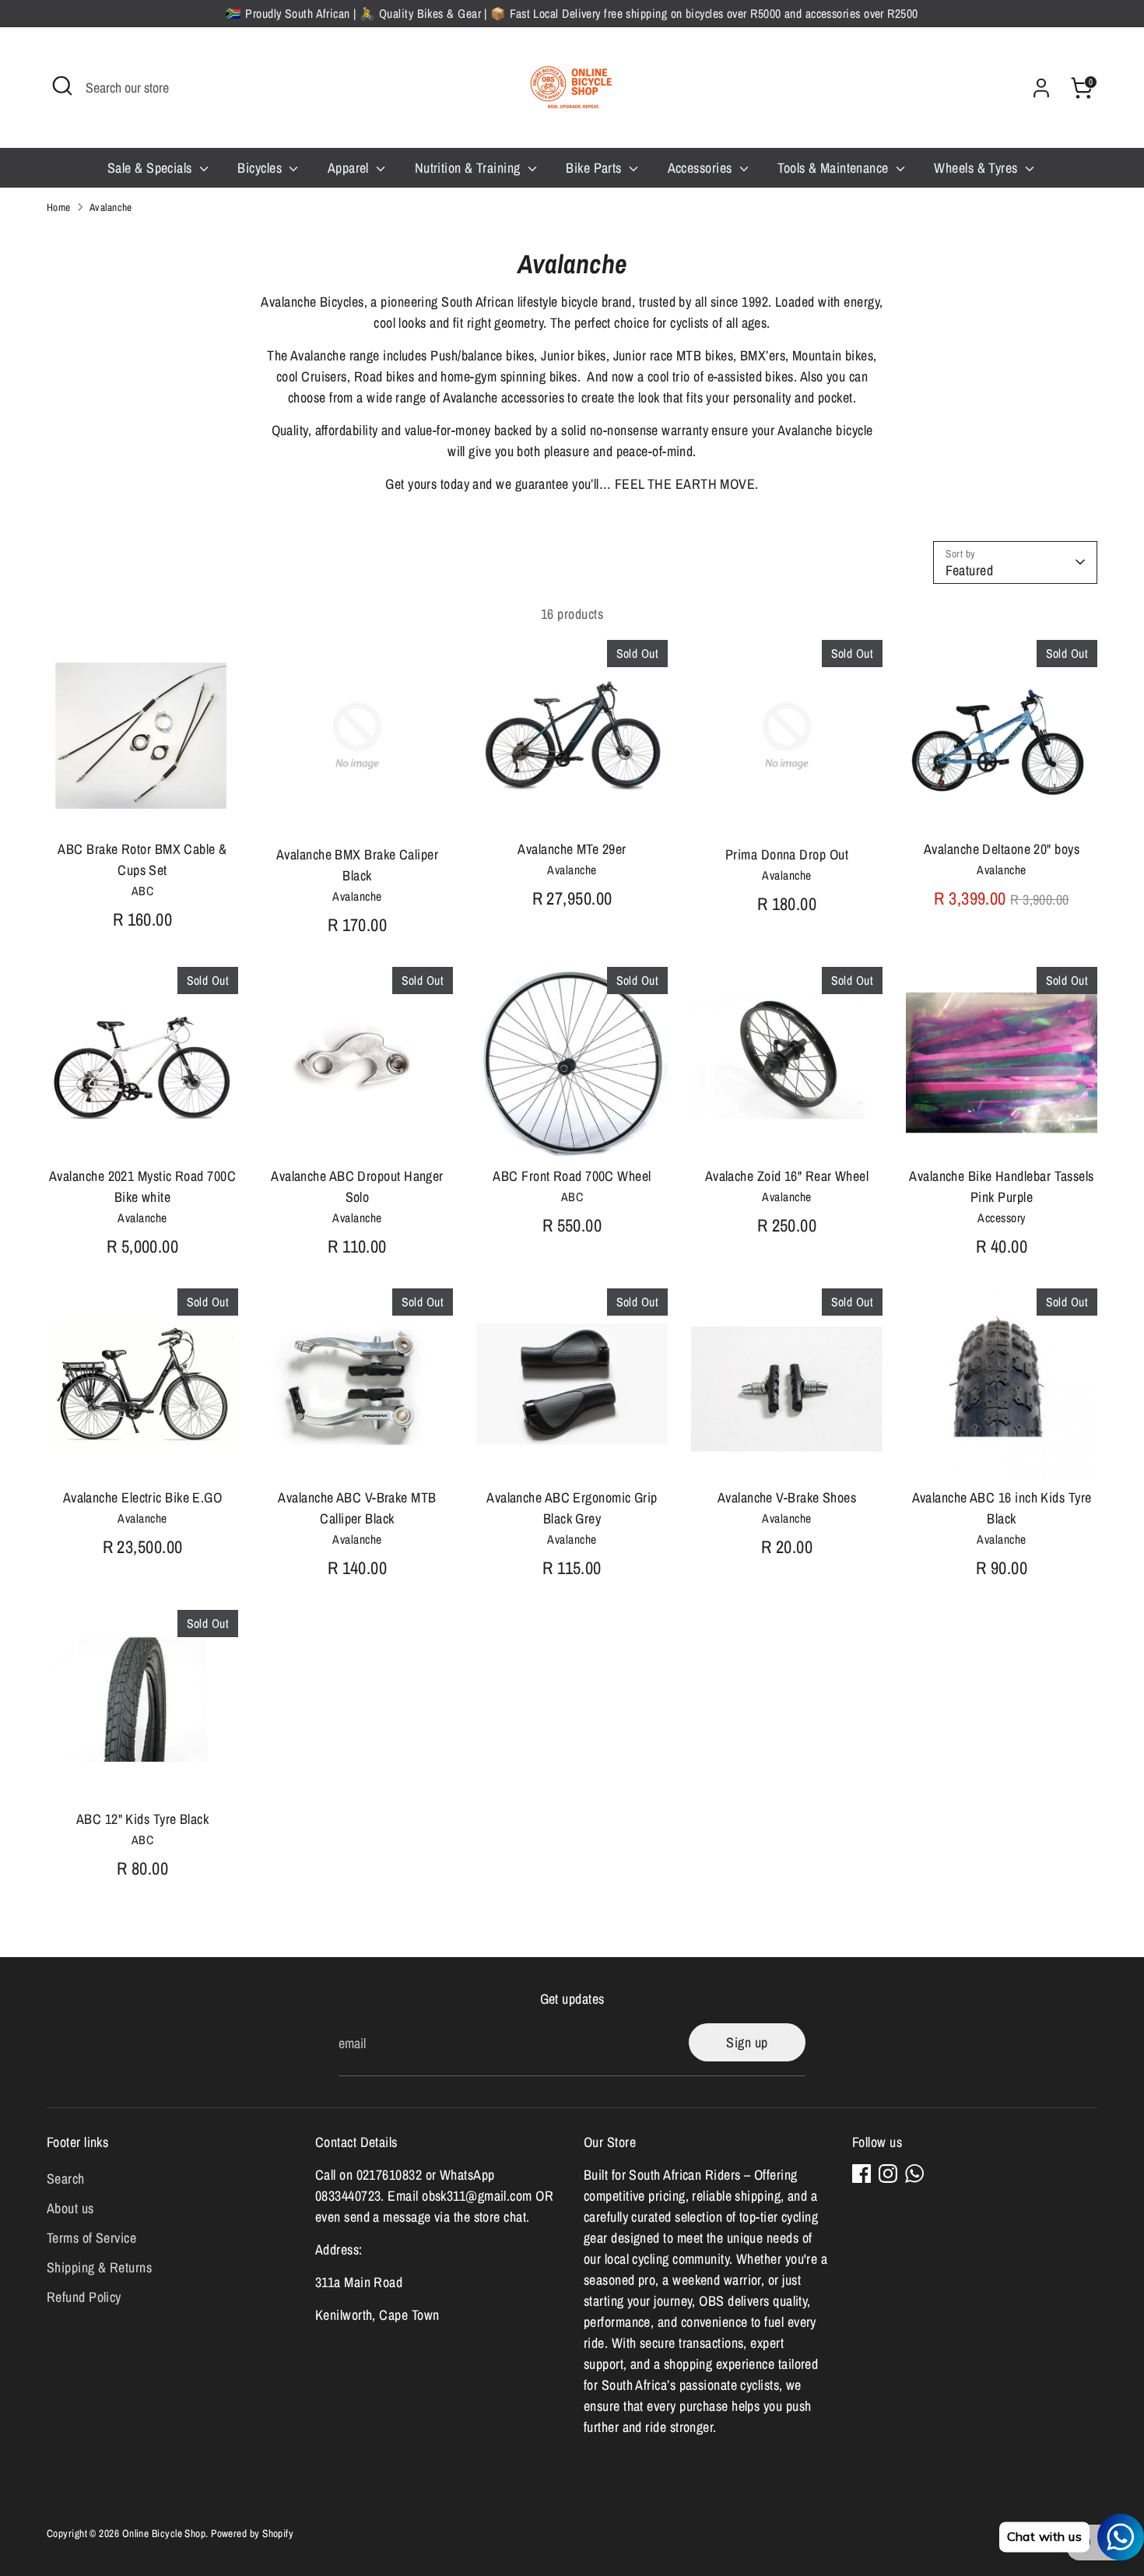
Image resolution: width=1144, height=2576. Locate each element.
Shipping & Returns (99, 2267)
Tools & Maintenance (835, 168)
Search (66, 2179)
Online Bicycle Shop (164, 2533)
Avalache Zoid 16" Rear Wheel (787, 1176)
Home (59, 207)
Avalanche (111, 207)
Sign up (747, 2042)
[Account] (1041, 88)
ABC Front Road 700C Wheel (572, 1176)
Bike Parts (595, 168)
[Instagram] (888, 2174)
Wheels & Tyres (977, 168)
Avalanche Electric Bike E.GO (143, 1497)
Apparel (350, 168)
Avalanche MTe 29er (572, 849)
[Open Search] (62, 86)
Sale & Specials (151, 168)
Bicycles (261, 168)
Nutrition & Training (469, 168)
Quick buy (143, 805)
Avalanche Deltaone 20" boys (1002, 849)
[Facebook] (862, 2174)
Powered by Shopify (252, 2533)
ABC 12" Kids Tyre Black (142, 1819)
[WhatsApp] (914, 2174)
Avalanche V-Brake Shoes (787, 1497)
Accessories (702, 168)
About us (70, 2208)
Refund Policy (84, 2297)
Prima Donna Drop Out (787, 854)
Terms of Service (91, 2238)
